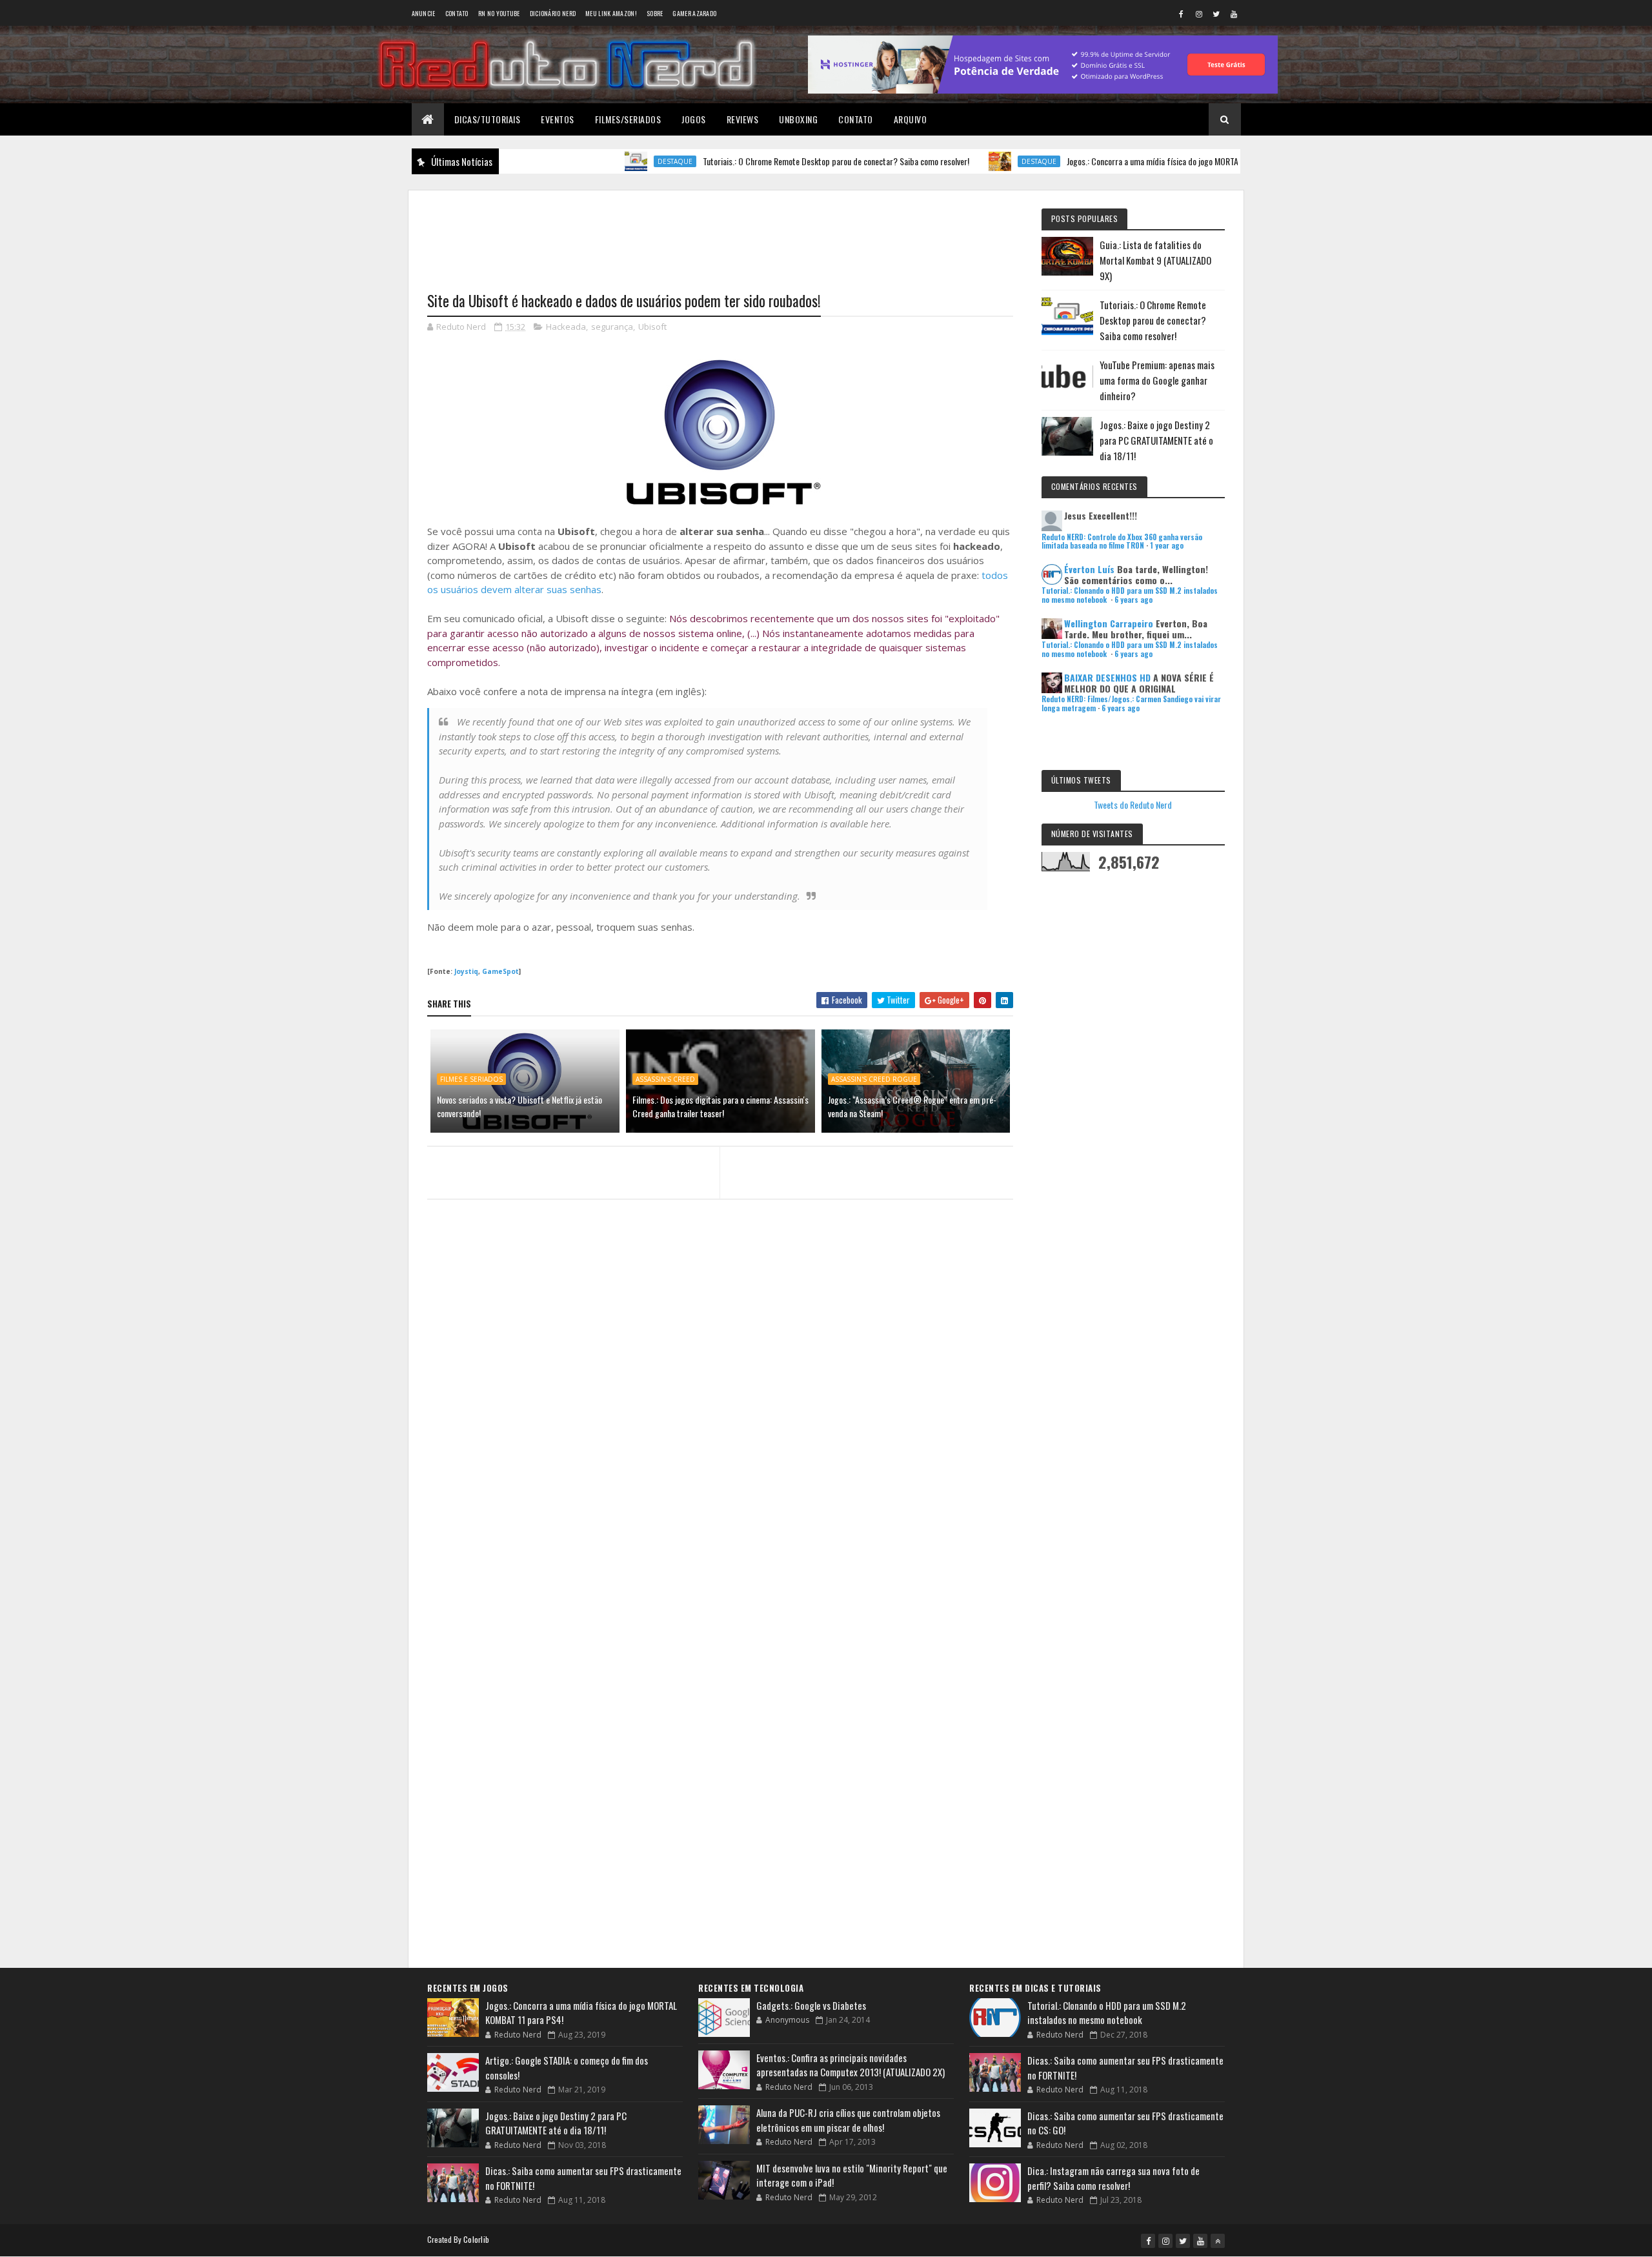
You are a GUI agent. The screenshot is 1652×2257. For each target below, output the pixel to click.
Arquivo (911, 119)
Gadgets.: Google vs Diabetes (811, 2005)
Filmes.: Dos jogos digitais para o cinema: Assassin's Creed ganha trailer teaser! (720, 1106)
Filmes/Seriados (628, 119)
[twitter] (1216, 14)
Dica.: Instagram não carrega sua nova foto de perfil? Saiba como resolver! (1113, 2178)
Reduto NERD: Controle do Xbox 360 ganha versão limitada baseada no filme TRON (1122, 541)
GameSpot (500, 971)
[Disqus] (720, 1459)
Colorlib (476, 2239)
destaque (615, 161)
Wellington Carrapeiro (1109, 623)
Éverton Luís (1089, 569)
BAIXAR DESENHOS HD (1107, 677)
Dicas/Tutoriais (488, 119)
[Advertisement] (720, 233)
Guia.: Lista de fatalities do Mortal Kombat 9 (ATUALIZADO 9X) (1155, 260)
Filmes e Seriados (471, 1079)
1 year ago (1167, 545)
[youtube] (1234, 14)
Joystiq (466, 971)
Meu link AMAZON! (611, 13)
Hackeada (566, 327)
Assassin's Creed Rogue (874, 1079)
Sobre (655, 13)
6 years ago (1133, 600)
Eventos (558, 119)
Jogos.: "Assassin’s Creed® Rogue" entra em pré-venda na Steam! (912, 1106)
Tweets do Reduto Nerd (1133, 805)
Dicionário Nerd (553, 13)
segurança (612, 327)
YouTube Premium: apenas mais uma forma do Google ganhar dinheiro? (1157, 380)
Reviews (743, 119)
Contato (457, 13)
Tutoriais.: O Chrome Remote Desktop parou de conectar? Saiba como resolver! (776, 161)
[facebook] (1182, 14)
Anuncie (424, 13)
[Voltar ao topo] (1218, 2241)
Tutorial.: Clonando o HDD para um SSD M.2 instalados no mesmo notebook (1107, 2013)
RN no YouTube (499, 13)
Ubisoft (652, 327)
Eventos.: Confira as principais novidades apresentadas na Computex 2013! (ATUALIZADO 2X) (851, 2065)
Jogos (694, 119)
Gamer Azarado (694, 13)
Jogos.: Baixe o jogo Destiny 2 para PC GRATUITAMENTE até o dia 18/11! (1156, 440)
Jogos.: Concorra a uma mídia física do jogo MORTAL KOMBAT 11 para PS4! (1132, 161)
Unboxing (798, 119)
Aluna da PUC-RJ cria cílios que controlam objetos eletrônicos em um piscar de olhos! (848, 2120)
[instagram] (1199, 14)
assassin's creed (665, 1079)
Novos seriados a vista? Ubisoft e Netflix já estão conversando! (519, 1106)
